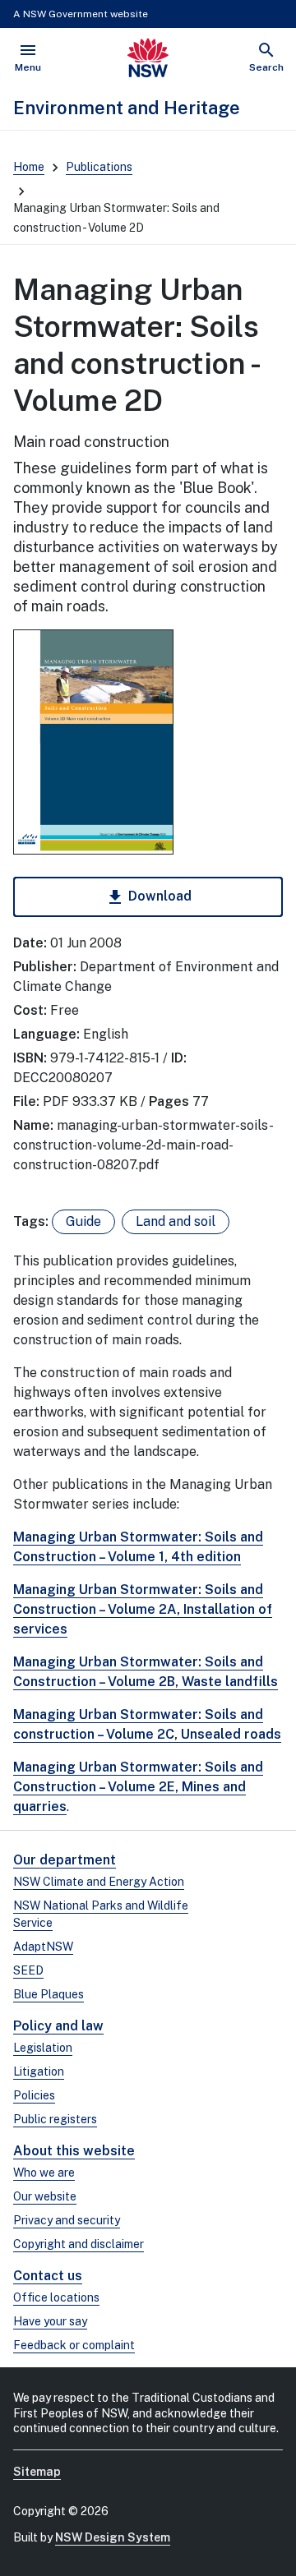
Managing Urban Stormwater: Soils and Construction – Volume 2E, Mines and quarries (138, 1787)
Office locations (56, 2297)
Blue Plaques (49, 1994)
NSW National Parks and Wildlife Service (101, 1914)
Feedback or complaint (74, 2345)
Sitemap (37, 2472)
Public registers (55, 2119)
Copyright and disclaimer (79, 2244)
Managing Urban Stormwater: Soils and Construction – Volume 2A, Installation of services (143, 1609)
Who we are (44, 2173)
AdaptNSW (43, 1947)
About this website (74, 2151)
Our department (65, 1860)
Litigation (39, 2071)
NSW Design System (113, 2537)
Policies (34, 2095)
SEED (28, 1970)
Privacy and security (67, 2220)
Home (29, 167)
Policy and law (58, 2026)
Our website (45, 2196)
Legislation (43, 2048)
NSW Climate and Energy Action (99, 1882)
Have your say (50, 2321)
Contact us (48, 2276)
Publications (99, 167)
